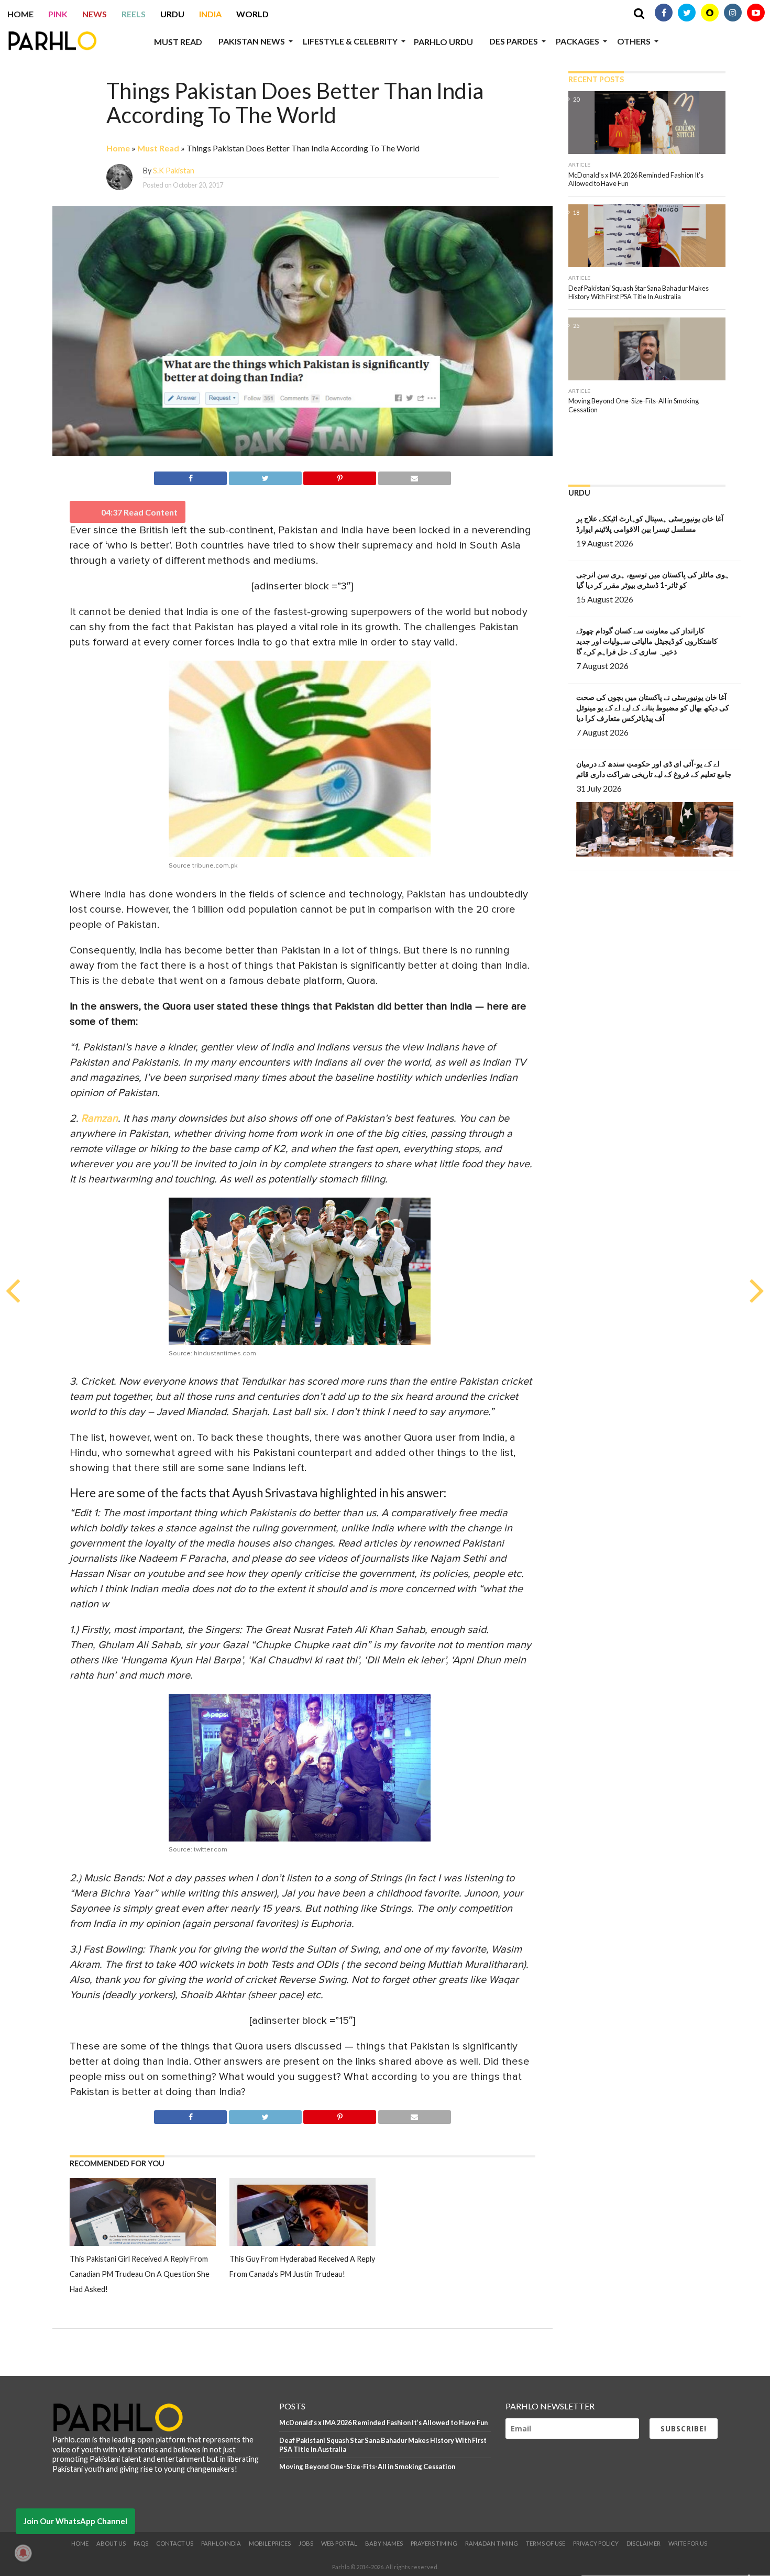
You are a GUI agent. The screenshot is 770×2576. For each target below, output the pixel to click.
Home (20, 14)
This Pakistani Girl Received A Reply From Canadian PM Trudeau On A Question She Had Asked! (140, 2274)
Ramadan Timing (492, 2543)
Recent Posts (596, 79)
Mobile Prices (270, 2543)
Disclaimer (643, 2543)
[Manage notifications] (23, 2553)
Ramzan (100, 1119)
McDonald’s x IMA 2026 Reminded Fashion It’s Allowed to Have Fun (383, 2422)
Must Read (178, 42)
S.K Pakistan (174, 171)
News (95, 14)
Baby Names (384, 2543)
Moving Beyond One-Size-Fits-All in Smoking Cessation (367, 2467)
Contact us (175, 2543)
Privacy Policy (596, 2543)
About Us (111, 2543)
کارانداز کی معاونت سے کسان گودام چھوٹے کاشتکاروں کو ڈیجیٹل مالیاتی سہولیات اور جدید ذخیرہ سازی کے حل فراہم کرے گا (647, 641)
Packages (577, 41)
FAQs (141, 2543)
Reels (134, 14)
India (210, 14)
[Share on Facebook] (190, 476)
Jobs (306, 2543)
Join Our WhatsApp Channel (75, 2521)
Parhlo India (221, 2543)
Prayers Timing (434, 2543)
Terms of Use (546, 2543)
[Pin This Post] (340, 476)
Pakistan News (252, 41)
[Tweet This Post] (265, 476)
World (252, 14)
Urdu (172, 14)
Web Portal (339, 2543)
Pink (58, 14)
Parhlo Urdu (443, 42)
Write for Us (688, 2543)
